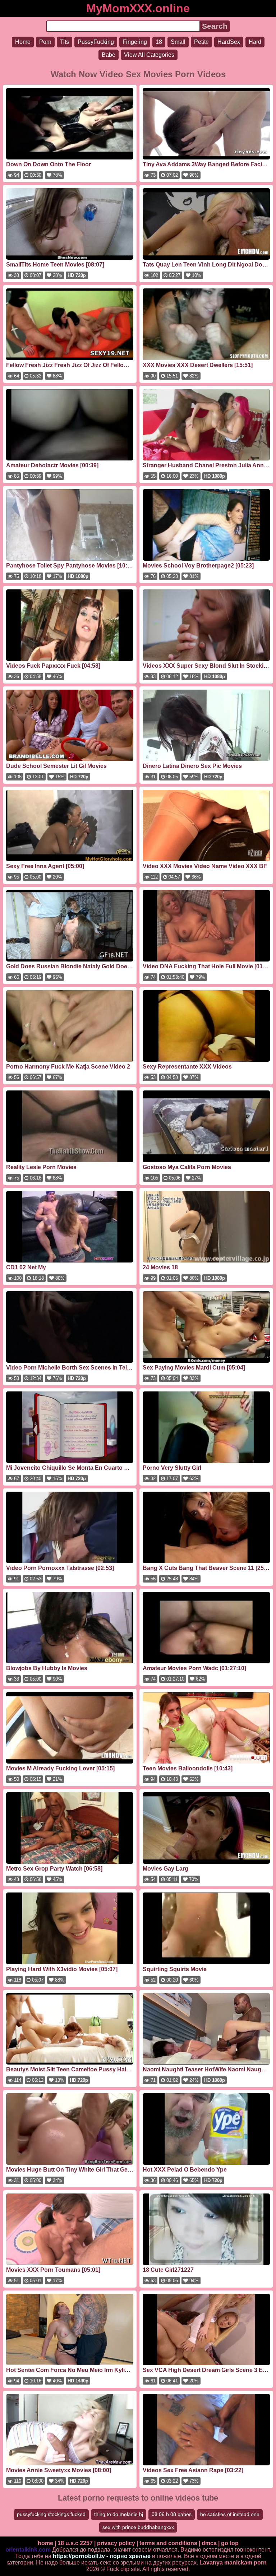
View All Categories (149, 55)
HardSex (229, 42)
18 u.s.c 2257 (75, 2543)
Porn (45, 42)
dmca (209, 2543)
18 (159, 42)
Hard (255, 42)
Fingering (135, 42)
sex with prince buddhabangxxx (138, 2527)
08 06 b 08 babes (172, 2514)
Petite (201, 42)
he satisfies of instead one (230, 2514)
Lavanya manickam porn (233, 2563)
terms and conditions (168, 2543)
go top (230, 2543)
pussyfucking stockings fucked (51, 2514)
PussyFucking (96, 42)
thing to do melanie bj (119, 2514)
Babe (109, 55)
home (45, 2543)
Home (23, 42)
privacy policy (116, 2543)
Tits (65, 42)
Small (178, 42)
